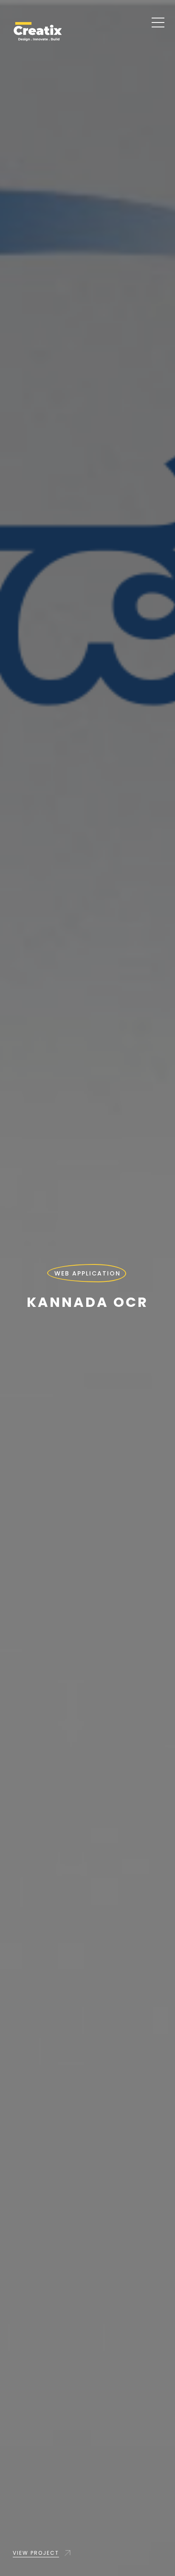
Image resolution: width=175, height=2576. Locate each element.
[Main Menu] (158, 24)
